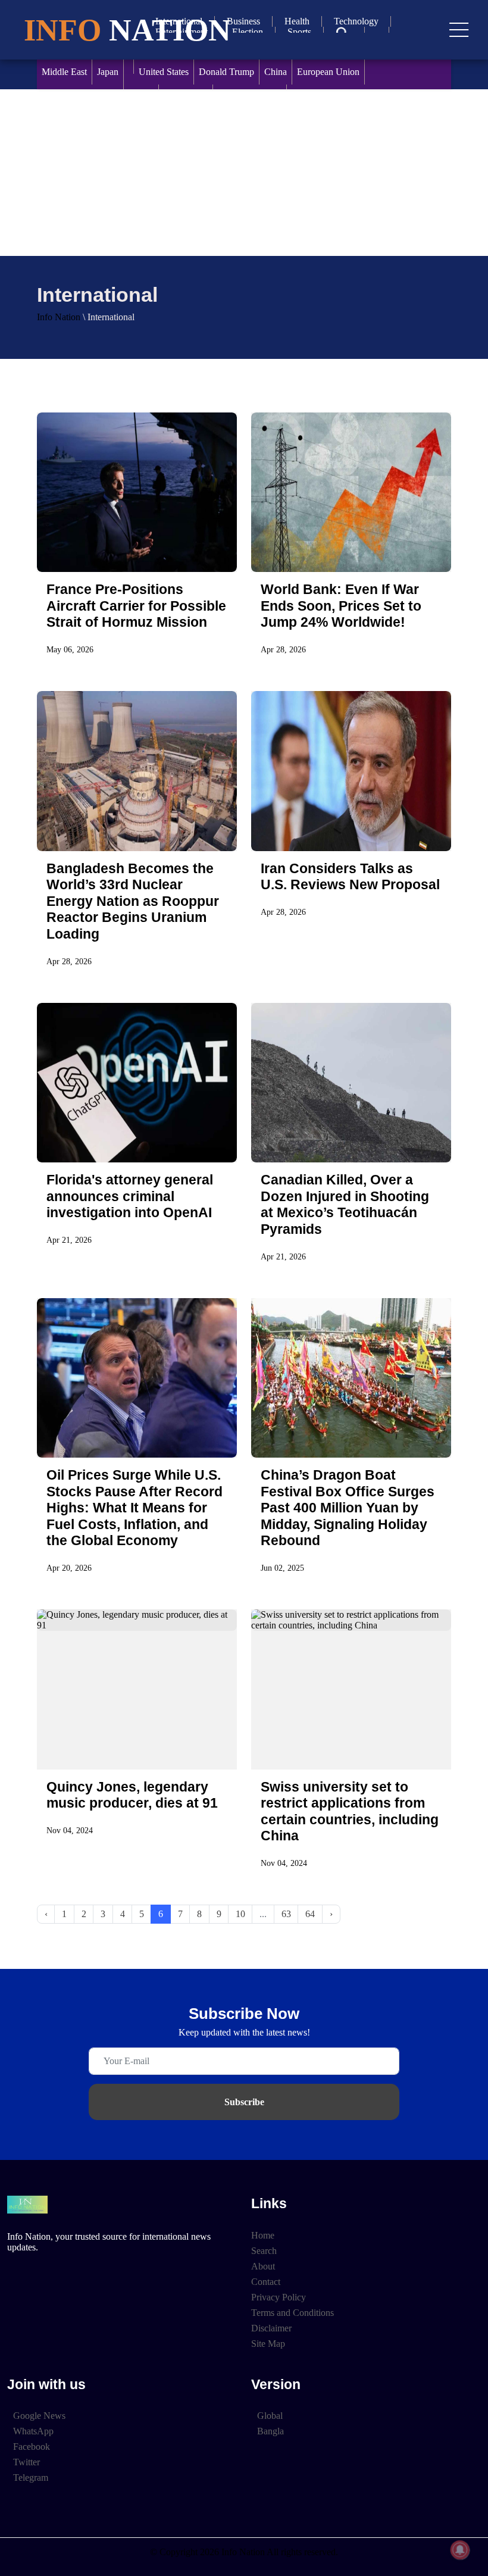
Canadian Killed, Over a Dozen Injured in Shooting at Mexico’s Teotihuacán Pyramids (345, 1204)
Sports (299, 32)
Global (270, 2416)
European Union (328, 72)
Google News (39, 2416)
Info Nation (59, 317)
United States (164, 72)
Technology (356, 21)
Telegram (31, 2477)
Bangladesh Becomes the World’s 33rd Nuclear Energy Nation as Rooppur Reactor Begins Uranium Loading (133, 901)
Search (264, 2251)
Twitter (26, 2462)
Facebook (32, 2447)
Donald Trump (226, 72)
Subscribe (244, 2102)
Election (248, 32)
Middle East (64, 72)
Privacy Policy (279, 2297)
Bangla (270, 2431)
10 (240, 1914)
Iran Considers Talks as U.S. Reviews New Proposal (350, 876)
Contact (266, 2282)
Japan (108, 72)
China (276, 72)
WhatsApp (33, 2431)
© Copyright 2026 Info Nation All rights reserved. (244, 2552)
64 (310, 1914)
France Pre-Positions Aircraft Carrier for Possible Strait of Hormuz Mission (136, 606)
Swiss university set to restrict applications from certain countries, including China (350, 1811)
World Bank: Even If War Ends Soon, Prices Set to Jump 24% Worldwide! (341, 606)
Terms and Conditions (293, 2313)
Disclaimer (271, 2328)
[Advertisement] (244, 173)
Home (263, 2235)
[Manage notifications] (460, 2550)
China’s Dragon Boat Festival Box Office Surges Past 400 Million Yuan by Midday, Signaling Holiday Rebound (348, 1508)
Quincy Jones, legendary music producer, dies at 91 (132, 1795)
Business (243, 21)
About (263, 2266)
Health (297, 21)
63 (286, 1914)
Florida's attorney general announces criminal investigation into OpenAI (130, 1196)
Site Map (268, 2344)
